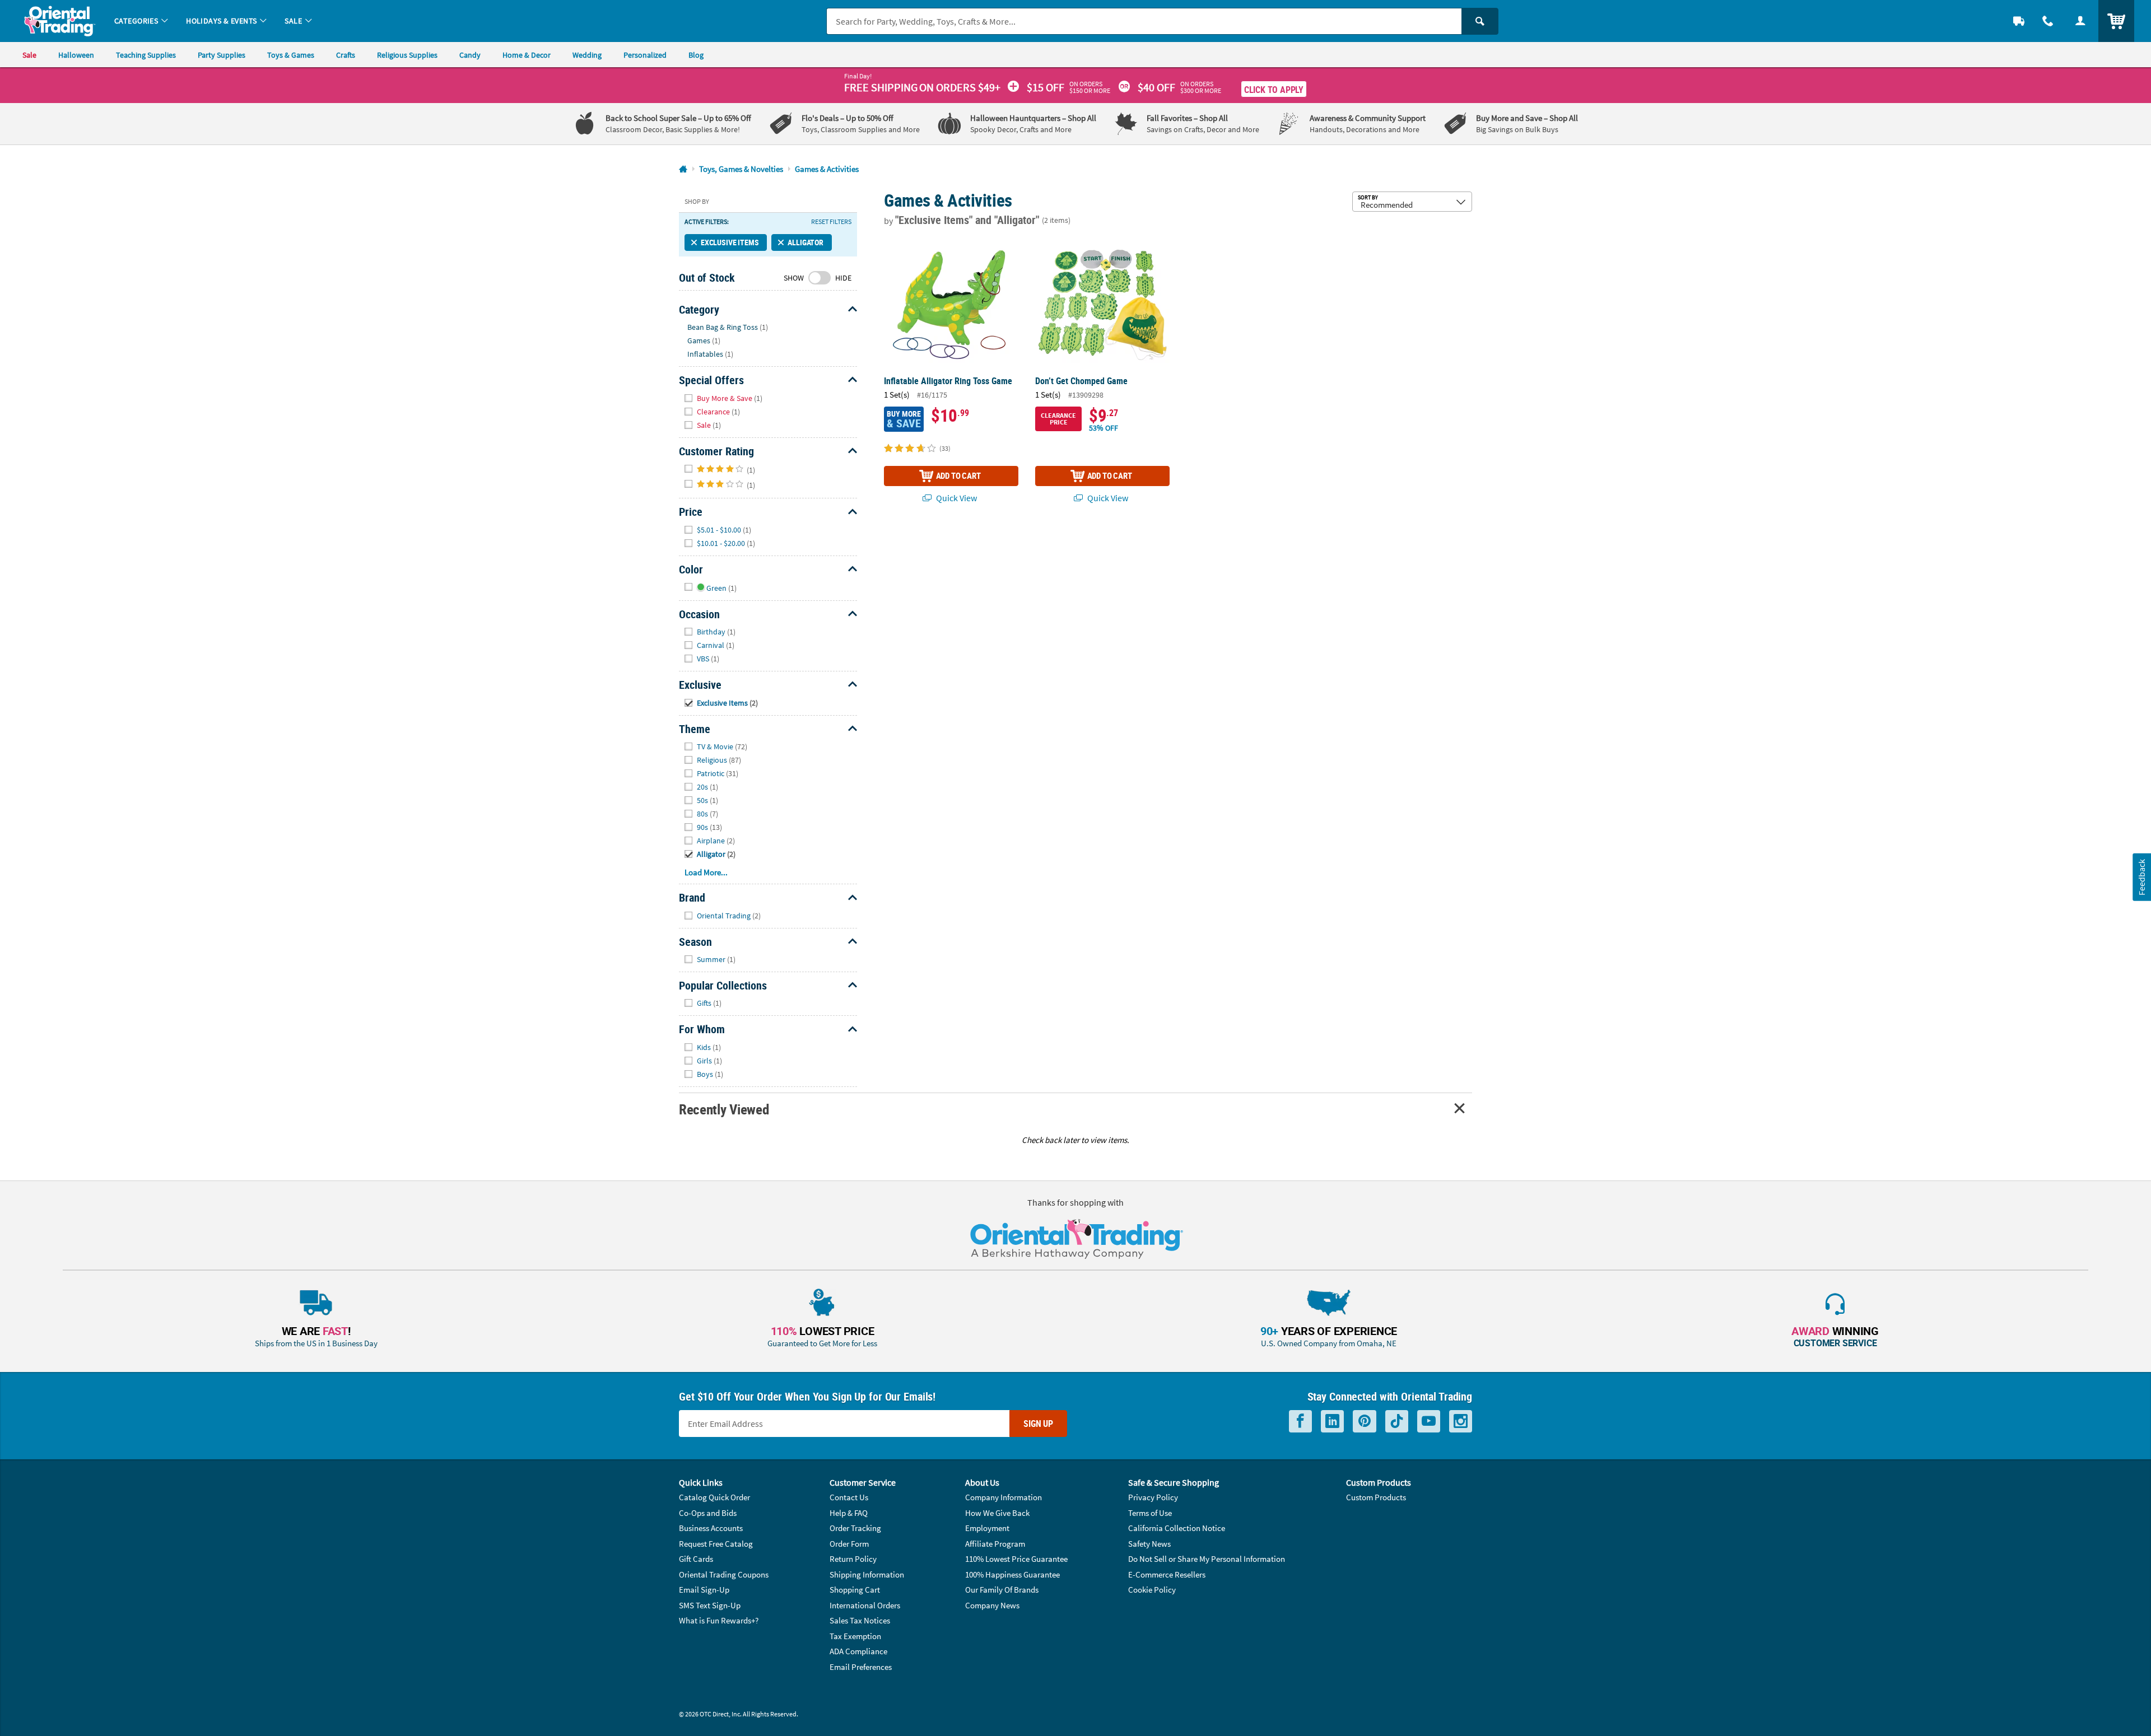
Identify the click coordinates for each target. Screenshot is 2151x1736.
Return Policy (853, 1559)
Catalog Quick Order (714, 1497)
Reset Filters (831, 222)
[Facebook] (1300, 1422)
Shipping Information (867, 1574)
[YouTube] (1429, 1422)
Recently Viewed (724, 1109)
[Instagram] (1461, 1422)
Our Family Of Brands (1002, 1590)
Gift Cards (696, 1559)
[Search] (1480, 21)
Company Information (1004, 1497)
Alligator (805, 242)
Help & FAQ (849, 1513)
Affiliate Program (995, 1544)
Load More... (706, 872)
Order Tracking (855, 1528)
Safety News (1149, 1544)
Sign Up (1038, 1424)
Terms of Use (1150, 1513)
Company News (992, 1605)
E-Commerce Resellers (1167, 1574)
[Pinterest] (1365, 1422)
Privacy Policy (1153, 1497)
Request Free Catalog (716, 1544)
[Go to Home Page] (683, 169)
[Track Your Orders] (2019, 21)
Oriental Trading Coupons (724, 1574)
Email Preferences (861, 1667)
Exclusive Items (730, 242)
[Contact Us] (2048, 21)
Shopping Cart (855, 1590)
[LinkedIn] (1332, 1422)
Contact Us (849, 1497)
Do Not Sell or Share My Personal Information (1207, 1559)
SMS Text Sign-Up (710, 1605)
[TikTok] (1397, 1422)
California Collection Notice (1177, 1528)
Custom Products (1376, 1497)
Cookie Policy (1152, 1590)
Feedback (2141, 877)
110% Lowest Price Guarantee (1016, 1559)
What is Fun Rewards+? (719, 1620)
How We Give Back (997, 1513)
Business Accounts (711, 1528)
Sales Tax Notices (860, 1620)
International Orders (865, 1605)
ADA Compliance (858, 1651)
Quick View (956, 498)
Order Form (849, 1544)
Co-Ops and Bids (708, 1513)
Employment (987, 1528)
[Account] (2080, 21)
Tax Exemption (855, 1636)
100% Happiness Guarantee (1012, 1574)
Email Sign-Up (704, 1590)
